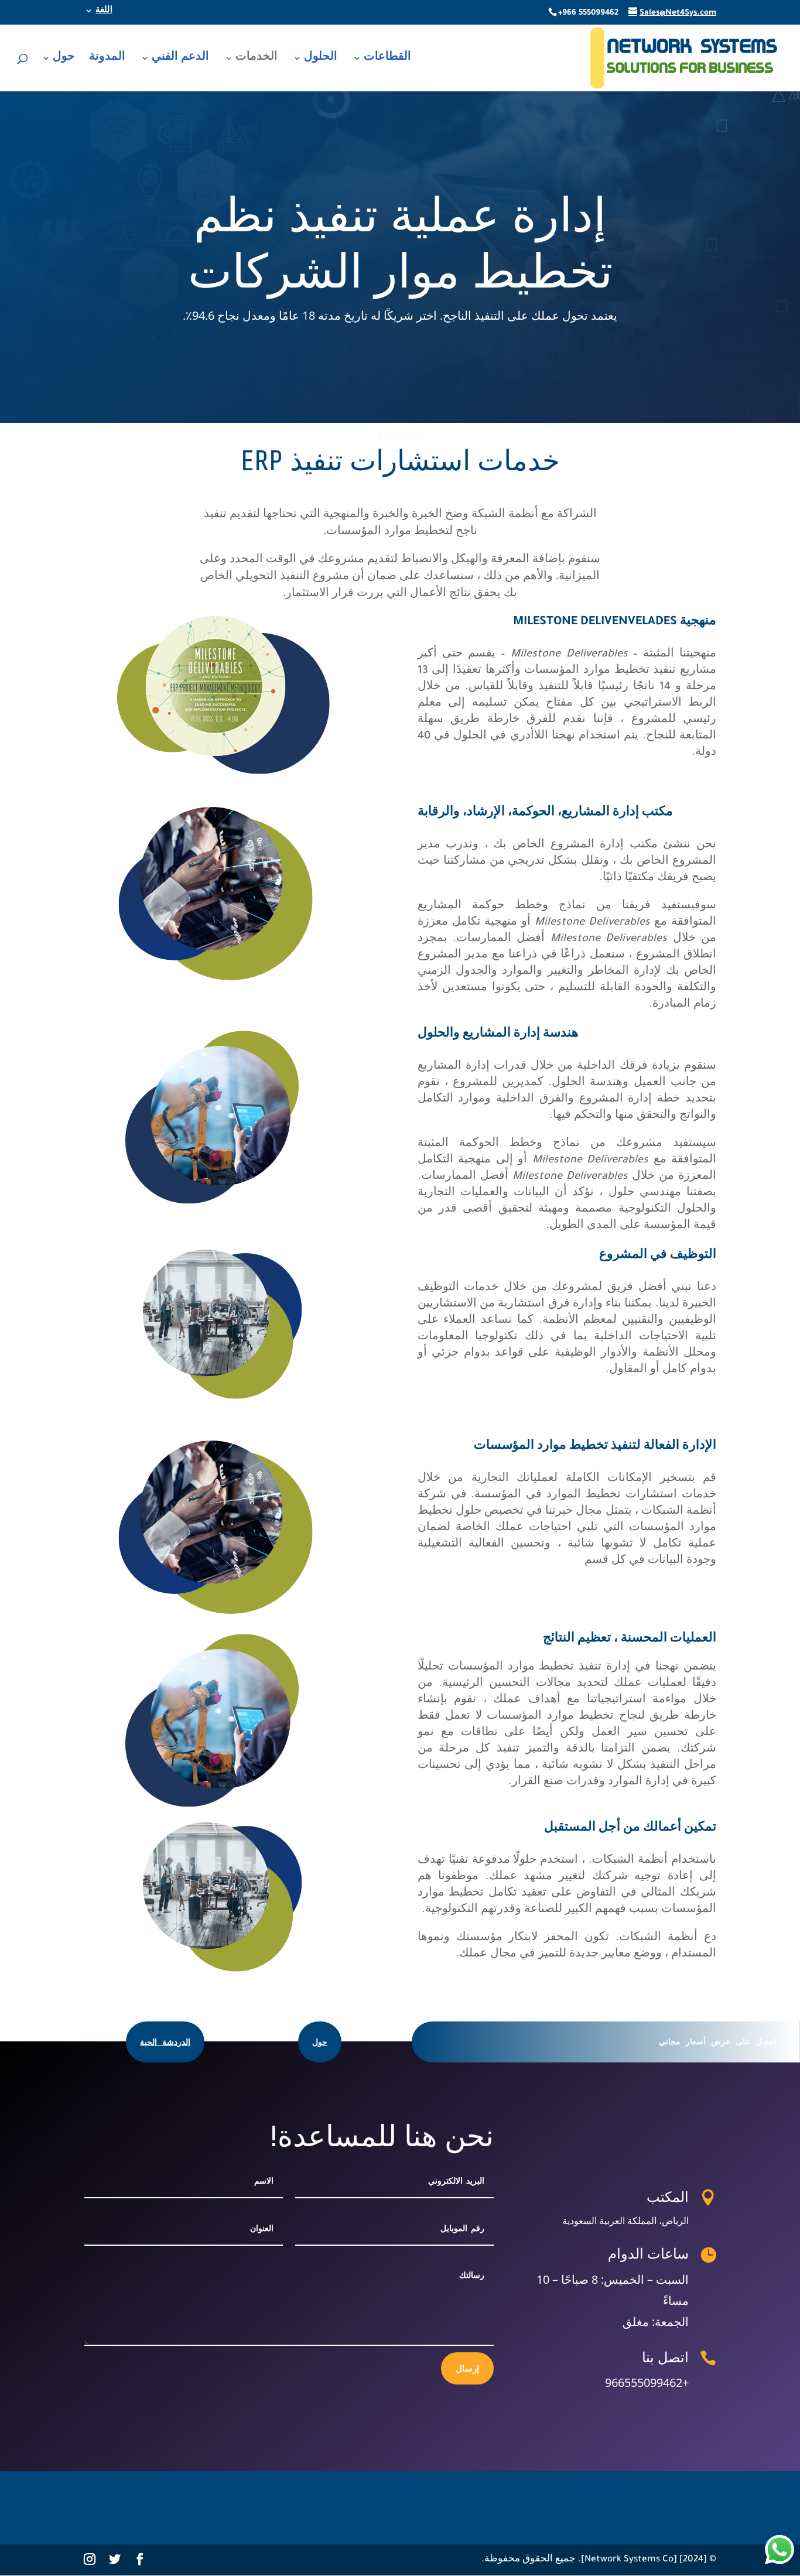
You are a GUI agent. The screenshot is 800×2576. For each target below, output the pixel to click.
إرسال (467, 2368)
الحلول (321, 59)
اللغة (104, 11)
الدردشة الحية (165, 2042)
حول (64, 59)
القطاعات (387, 59)
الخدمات (257, 59)
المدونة (107, 59)
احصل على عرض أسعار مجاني (718, 2041)
